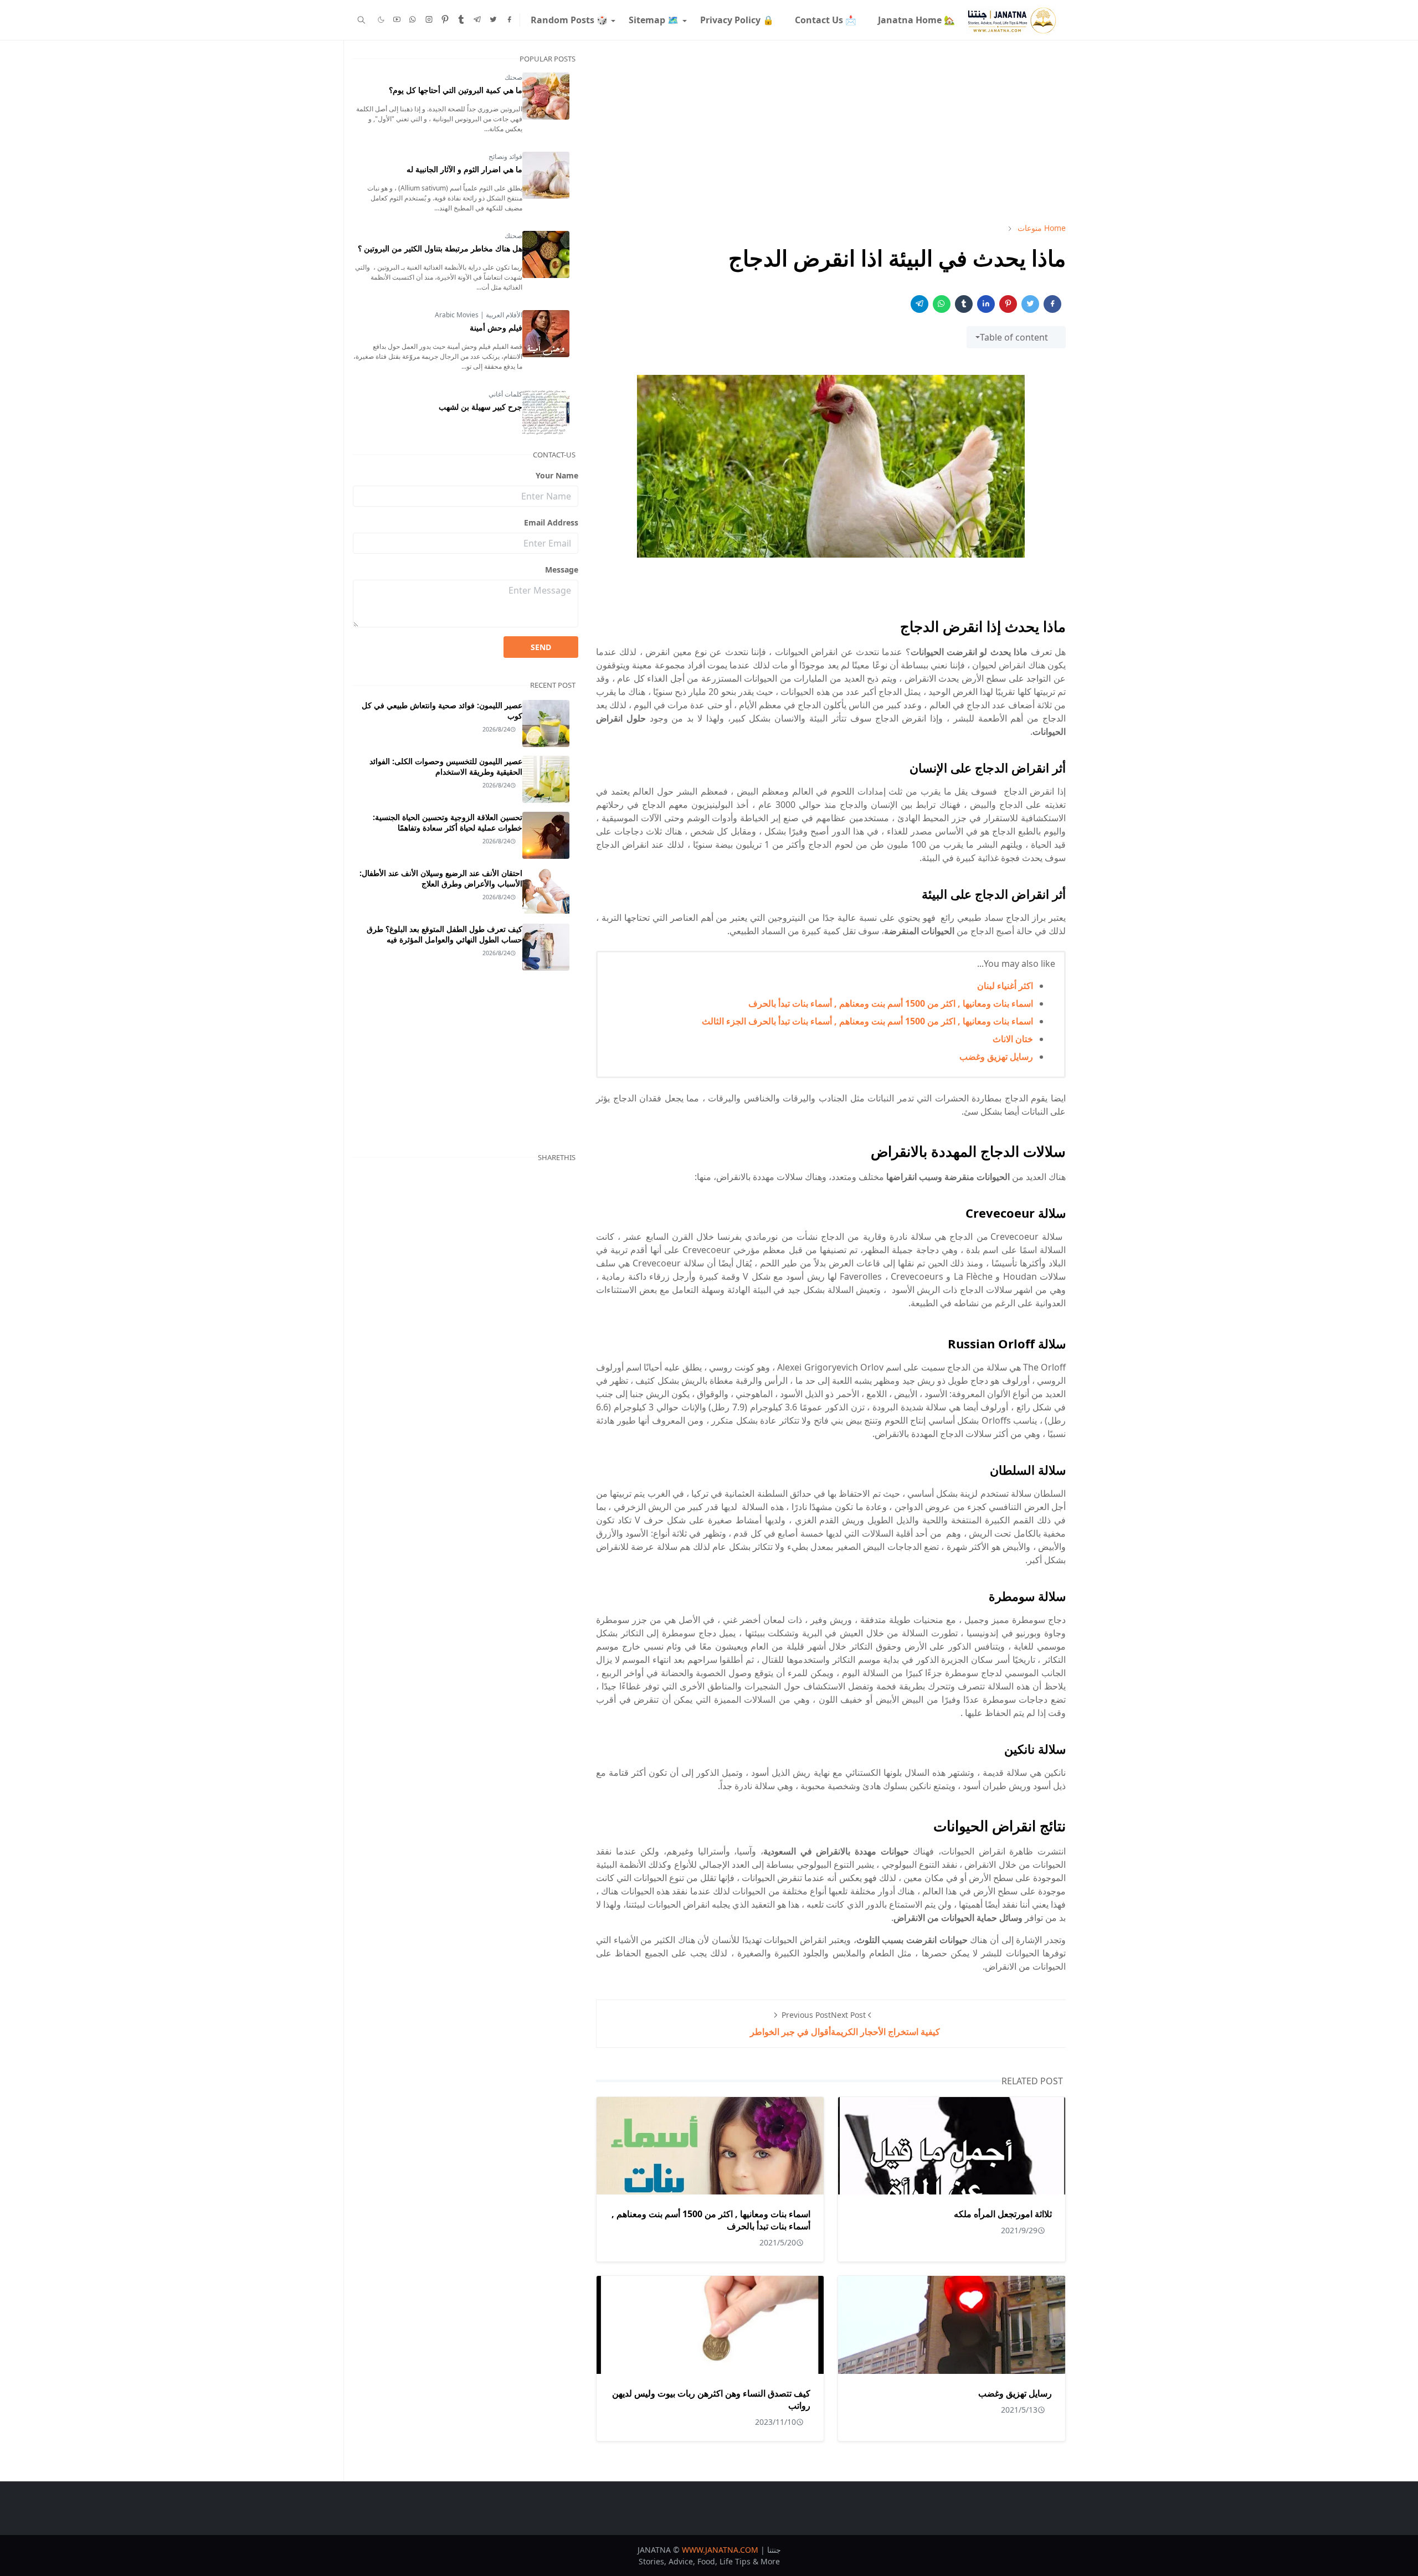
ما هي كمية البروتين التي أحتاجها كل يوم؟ (456, 90)
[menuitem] (916, 20)
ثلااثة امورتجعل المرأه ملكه (1003, 2214)
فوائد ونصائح (505, 156)
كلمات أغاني (505, 394)
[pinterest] (445, 20)
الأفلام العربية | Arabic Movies (479, 315)
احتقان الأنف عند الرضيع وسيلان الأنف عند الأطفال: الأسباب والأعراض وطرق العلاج (441, 878)
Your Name (557, 475)
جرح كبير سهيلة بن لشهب (481, 407)
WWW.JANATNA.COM (720, 2550)
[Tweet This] (1030, 304)
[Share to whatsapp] (942, 304)
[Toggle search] (361, 20)
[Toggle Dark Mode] (381, 20)
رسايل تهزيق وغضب (996, 1057)
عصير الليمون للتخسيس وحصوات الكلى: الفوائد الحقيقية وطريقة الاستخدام (446, 766)
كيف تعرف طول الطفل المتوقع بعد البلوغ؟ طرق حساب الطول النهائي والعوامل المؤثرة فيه (445, 934)
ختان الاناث (1013, 1039)
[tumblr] (461, 20)
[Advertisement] (831, 131)
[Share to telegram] (919, 304)
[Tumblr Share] (964, 304)
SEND (541, 647)
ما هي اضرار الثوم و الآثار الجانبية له (464, 169)
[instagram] (429, 20)
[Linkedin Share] (986, 304)
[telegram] (477, 20)
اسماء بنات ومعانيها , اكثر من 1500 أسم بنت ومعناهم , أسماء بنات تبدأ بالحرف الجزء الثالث (867, 1021)
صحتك (513, 77)
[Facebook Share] (1052, 304)
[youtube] (397, 20)
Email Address (551, 522)
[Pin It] (1008, 304)
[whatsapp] (413, 20)
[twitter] (493, 20)
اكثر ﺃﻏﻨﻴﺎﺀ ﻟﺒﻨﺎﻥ (1005, 986)
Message (562, 570)
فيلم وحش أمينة (496, 328)
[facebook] (509, 20)
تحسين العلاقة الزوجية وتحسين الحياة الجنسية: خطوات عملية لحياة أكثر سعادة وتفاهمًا (448, 822)
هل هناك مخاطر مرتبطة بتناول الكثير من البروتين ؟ (440, 248)
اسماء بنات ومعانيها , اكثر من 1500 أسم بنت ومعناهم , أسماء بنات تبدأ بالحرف (891, 1003)
